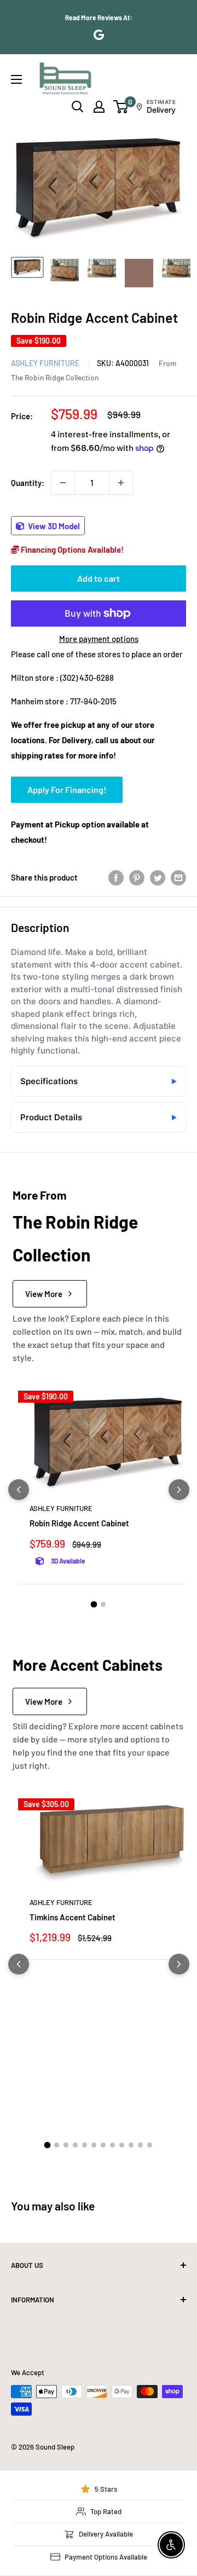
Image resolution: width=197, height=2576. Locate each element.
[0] (121, 107)
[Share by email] (178, 877)
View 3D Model (53, 526)
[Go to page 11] (140, 2145)
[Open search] (78, 107)
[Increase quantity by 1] (121, 483)
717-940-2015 (93, 701)
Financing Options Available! (71, 549)
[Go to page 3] (66, 2145)
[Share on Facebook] (116, 877)
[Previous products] (19, 1490)
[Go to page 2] (103, 1604)
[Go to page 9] (122, 2145)
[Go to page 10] (131, 2145)
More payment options (99, 639)
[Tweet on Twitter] (158, 877)
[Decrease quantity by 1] (63, 483)
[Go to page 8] (112, 2145)
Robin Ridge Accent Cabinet (79, 1523)
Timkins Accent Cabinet (73, 1917)
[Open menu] (16, 79)
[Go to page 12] (150, 2145)
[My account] (99, 107)
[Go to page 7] (103, 2145)
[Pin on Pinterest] (137, 877)
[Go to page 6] (94, 2145)
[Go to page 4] (75, 2145)
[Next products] (179, 1490)
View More (44, 1294)
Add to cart (99, 578)
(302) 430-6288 (87, 678)
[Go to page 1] (94, 1604)
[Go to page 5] (85, 2145)
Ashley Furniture (45, 363)
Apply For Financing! (67, 789)
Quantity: (28, 483)
